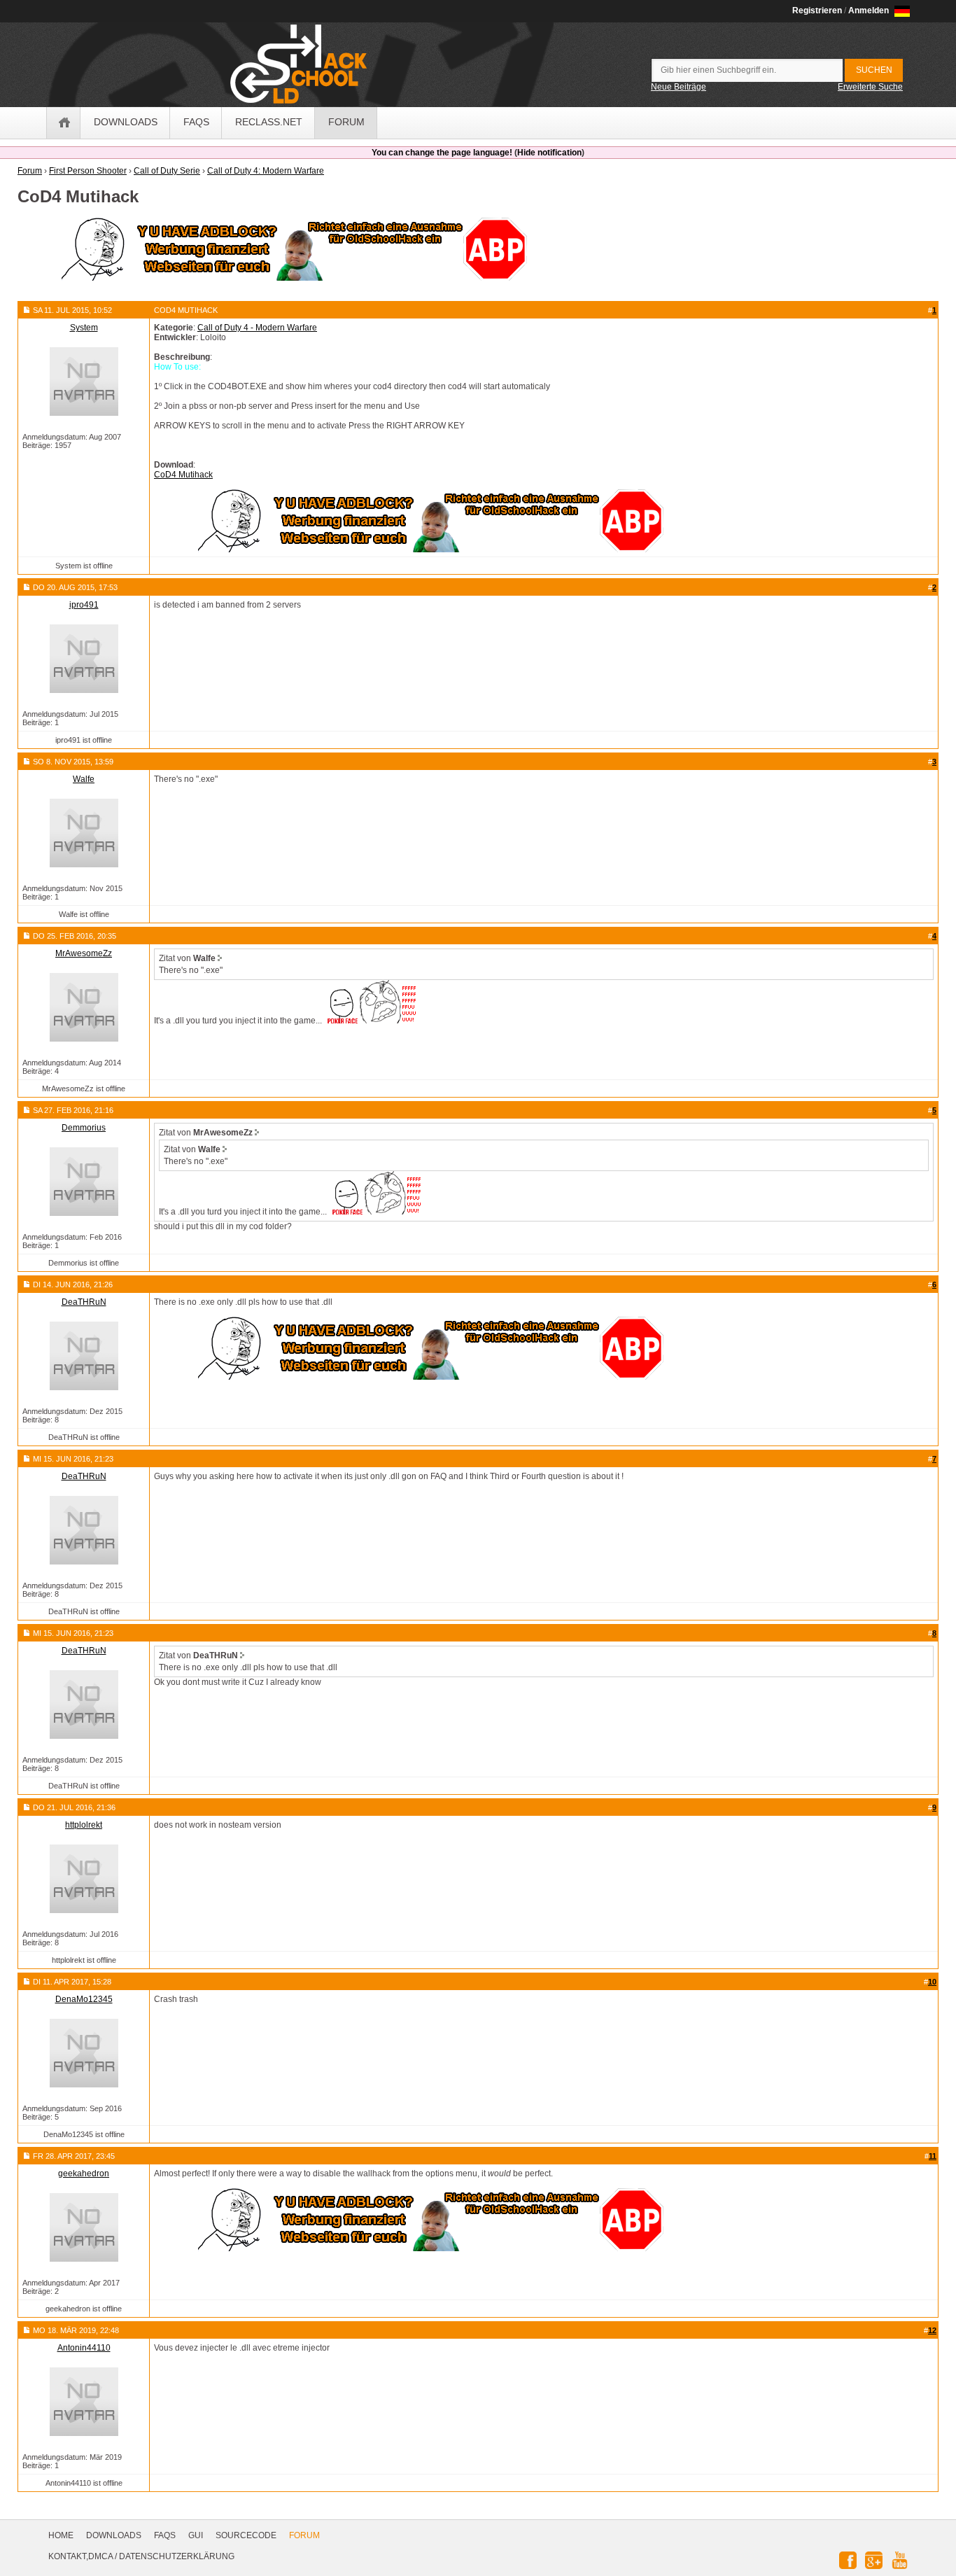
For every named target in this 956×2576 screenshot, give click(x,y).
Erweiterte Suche (870, 87)
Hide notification (549, 153)
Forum (304, 2535)
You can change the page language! (442, 153)
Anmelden (869, 10)
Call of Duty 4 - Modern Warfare (257, 328)
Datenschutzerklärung (177, 2556)
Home (61, 2535)
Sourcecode (246, 2535)
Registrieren (817, 10)
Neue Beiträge (679, 87)
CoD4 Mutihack (183, 475)
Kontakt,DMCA (80, 2556)
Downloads (114, 2535)
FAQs (165, 2535)
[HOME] (64, 123)
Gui (196, 2535)
